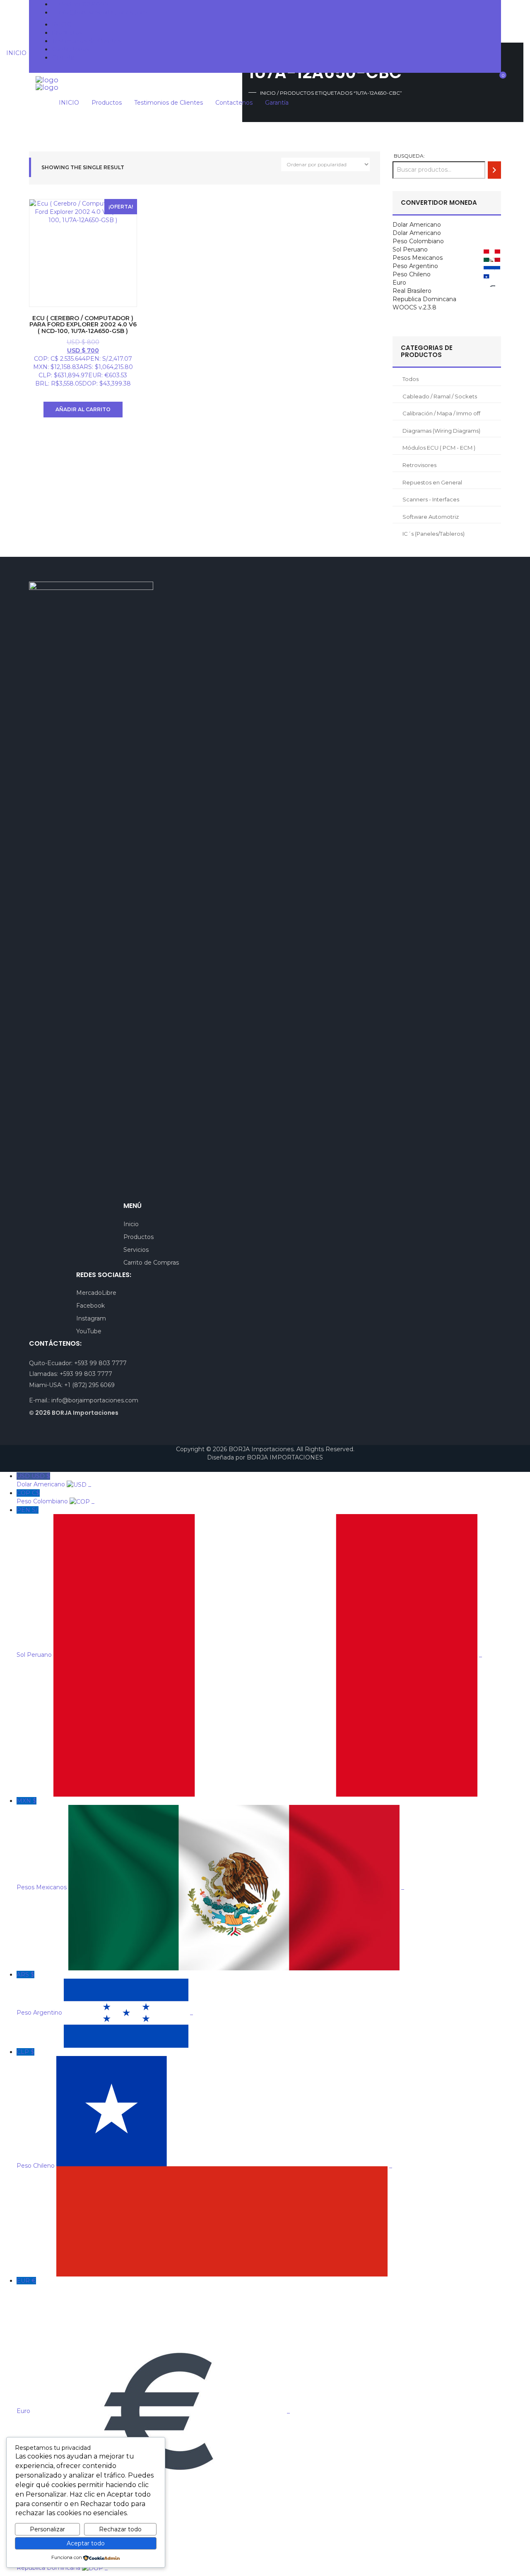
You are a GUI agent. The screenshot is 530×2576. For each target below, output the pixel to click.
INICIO (62, 24)
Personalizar (47, 2529)
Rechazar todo (120, 2529)
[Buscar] (494, 170)
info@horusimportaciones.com (102, 12)
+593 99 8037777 (83, 4)
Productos (67, 33)
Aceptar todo (86, 2543)
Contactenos (70, 49)
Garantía (64, 58)
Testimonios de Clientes (86, 41)
